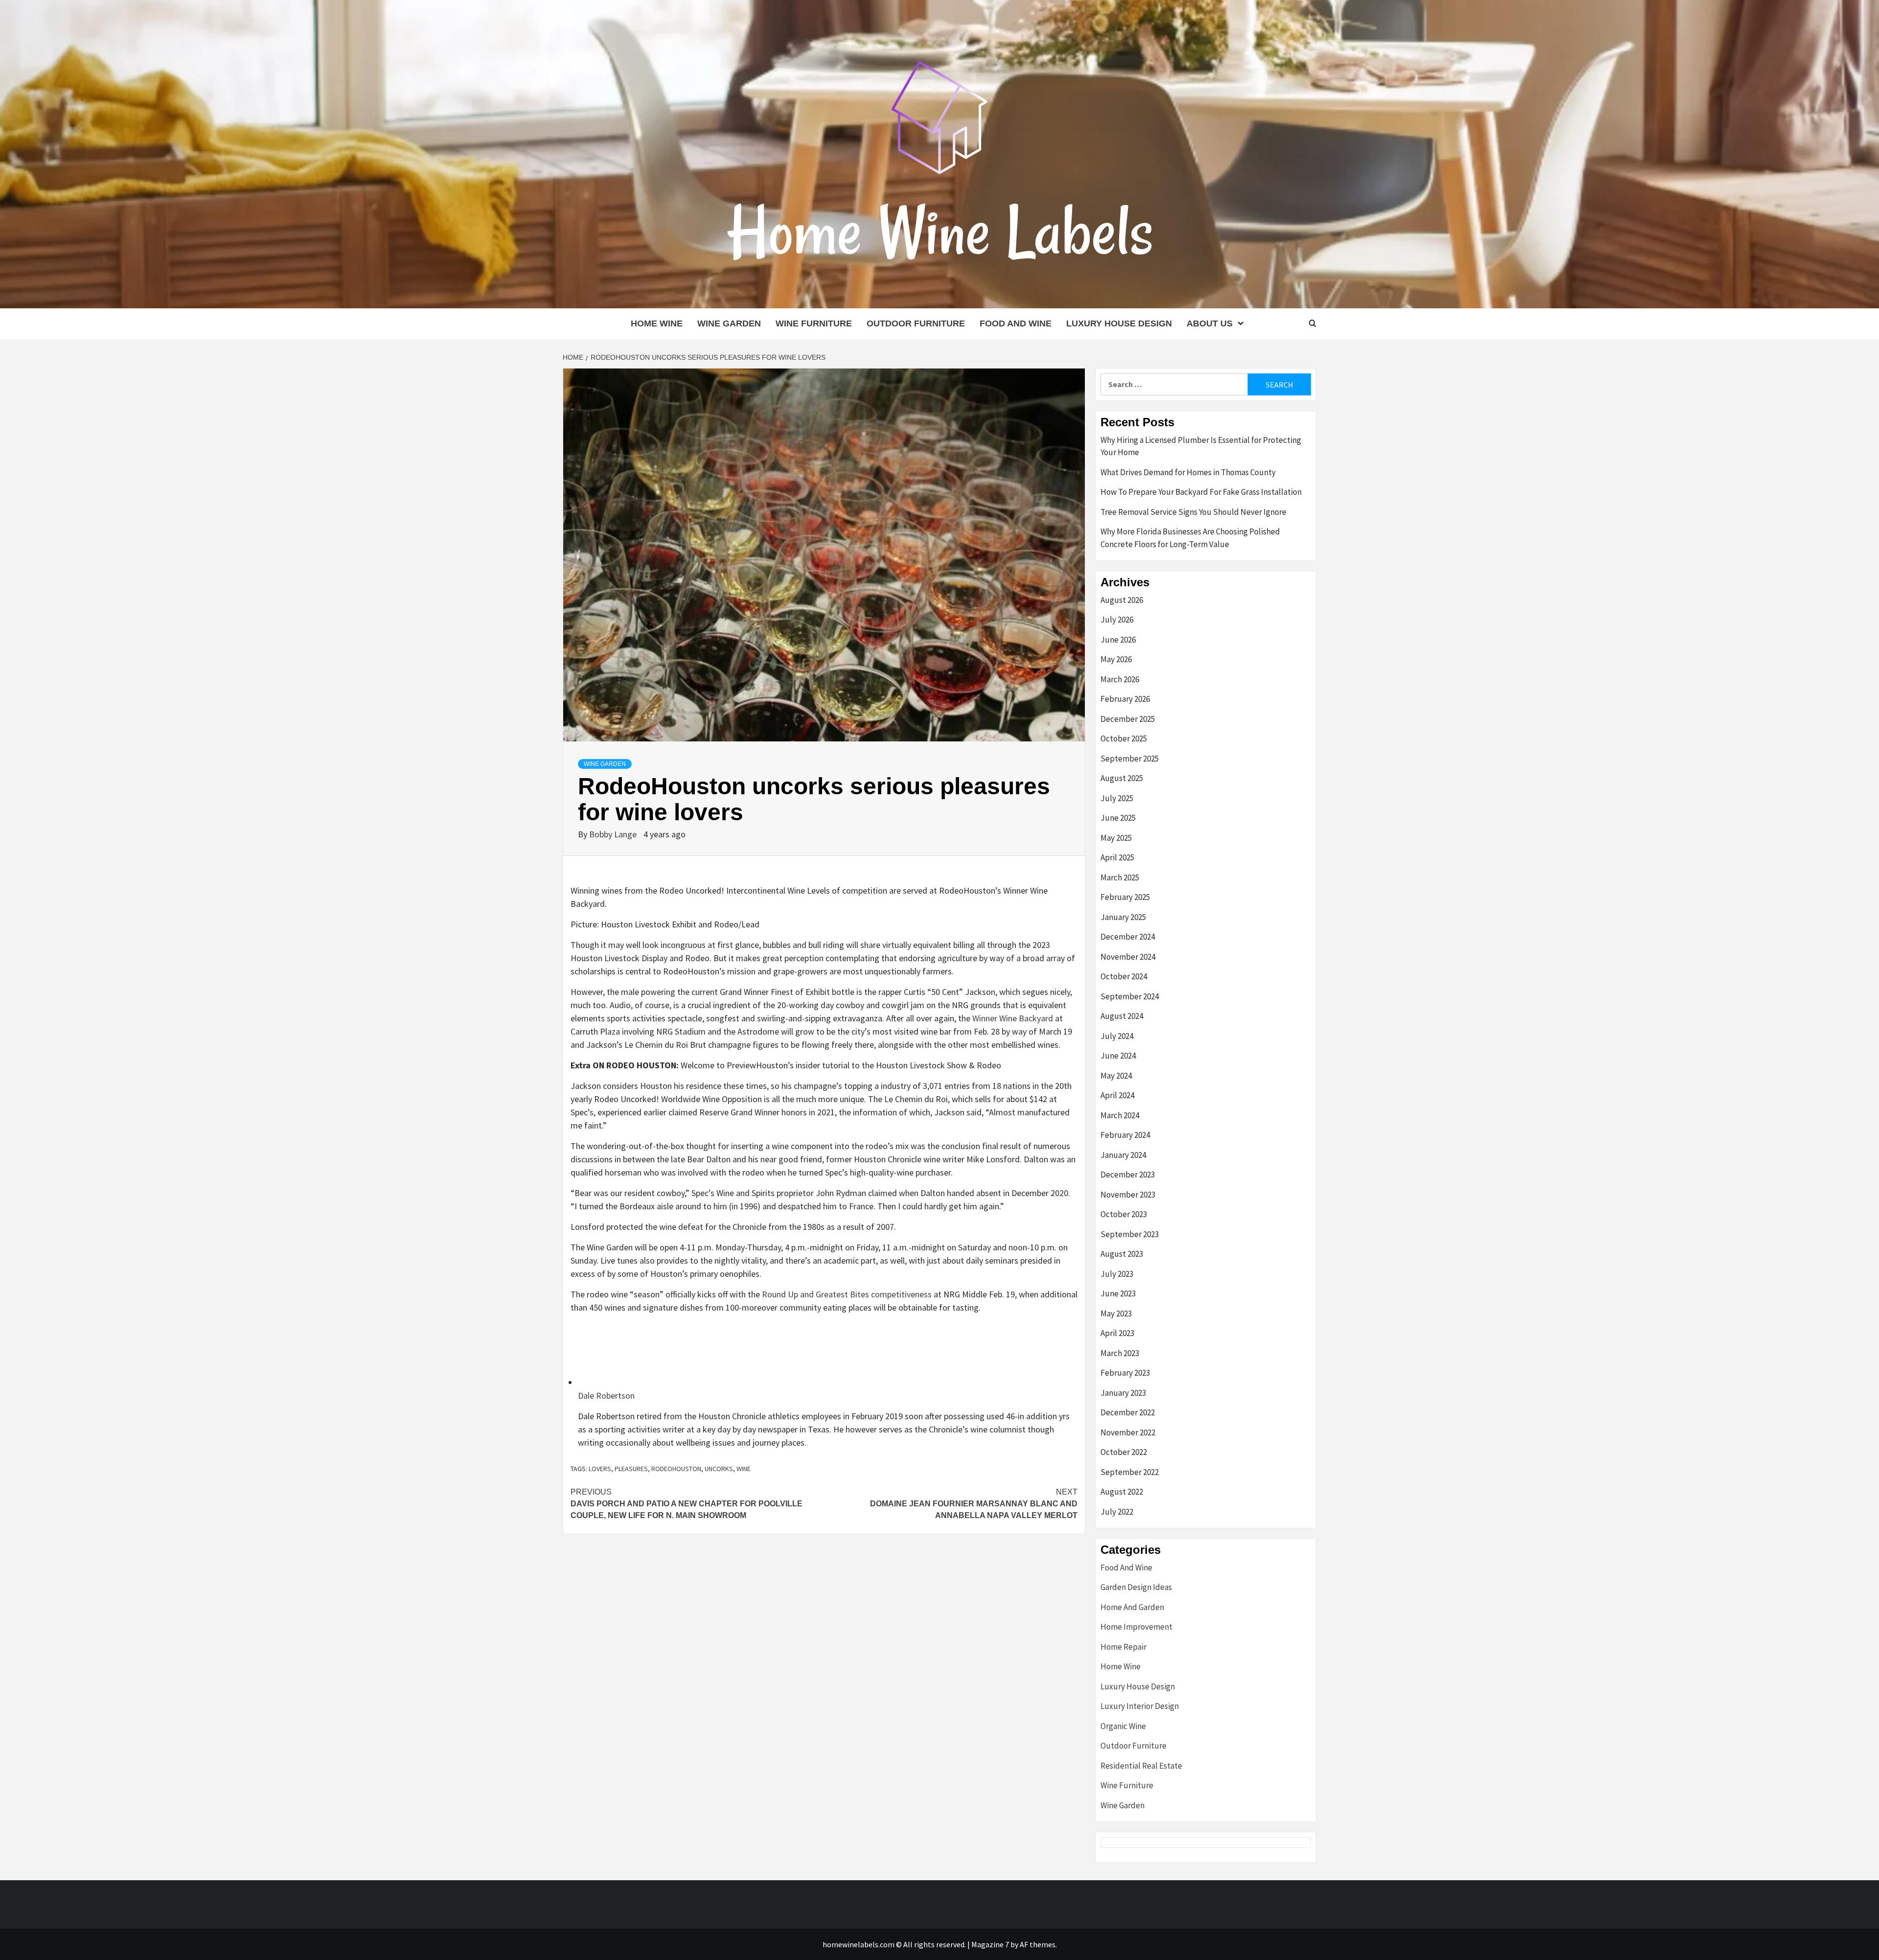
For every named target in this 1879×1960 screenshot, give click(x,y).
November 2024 (1128, 957)
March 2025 (1120, 877)
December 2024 (1128, 937)
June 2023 (1118, 1293)
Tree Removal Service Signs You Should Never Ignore (1193, 512)
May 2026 (1116, 659)
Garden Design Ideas (1136, 1587)
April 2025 (1117, 857)
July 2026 (1117, 620)
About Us (1210, 323)
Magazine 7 (990, 1944)
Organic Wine (1123, 1726)
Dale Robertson (606, 1395)
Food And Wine (1016, 323)
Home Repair (1123, 1647)
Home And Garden (1132, 1607)
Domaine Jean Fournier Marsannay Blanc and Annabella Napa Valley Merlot (974, 1504)
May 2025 (1116, 838)
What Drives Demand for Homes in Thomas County (1188, 472)
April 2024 (1117, 1095)
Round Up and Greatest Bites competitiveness (847, 1294)
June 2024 (1118, 1056)
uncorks (719, 1469)
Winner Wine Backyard (1013, 1018)
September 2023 (1130, 1234)
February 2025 (1125, 897)
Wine (744, 1469)
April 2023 (1117, 1333)
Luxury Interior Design (1140, 1706)
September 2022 (1130, 1472)
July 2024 (1117, 1036)
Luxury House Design (1119, 323)
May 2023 (1116, 1314)
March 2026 (1120, 679)
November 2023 (1128, 1195)
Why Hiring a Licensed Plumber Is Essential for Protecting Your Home (1201, 446)
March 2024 (1120, 1115)
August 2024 (1122, 1016)
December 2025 (1128, 719)
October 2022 (1124, 1452)
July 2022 (1117, 1512)
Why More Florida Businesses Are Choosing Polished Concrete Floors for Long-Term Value (1190, 538)
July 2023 (1117, 1274)
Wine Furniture (814, 323)
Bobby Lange (614, 834)
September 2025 (1130, 759)
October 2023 (1124, 1214)
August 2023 (1122, 1254)
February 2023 (1125, 1373)
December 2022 (1128, 1412)
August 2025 (1122, 778)
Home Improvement (1136, 1627)
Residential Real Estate (1141, 1766)
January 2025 (1123, 917)
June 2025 (1118, 818)
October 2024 (1124, 976)
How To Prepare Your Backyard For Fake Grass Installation (1201, 492)
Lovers (600, 1469)
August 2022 (1122, 1492)
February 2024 (1125, 1135)
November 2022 (1128, 1432)
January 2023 (1123, 1393)
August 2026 (1122, 600)
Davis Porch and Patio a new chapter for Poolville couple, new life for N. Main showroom (687, 1504)
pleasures (631, 1469)
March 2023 (1120, 1353)
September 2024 (1130, 996)
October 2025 (1124, 738)
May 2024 (1116, 1076)
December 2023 (1128, 1175)
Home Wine (657, 323)
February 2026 (1125, 699)
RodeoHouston (676, 1469)
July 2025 (1117, 798)
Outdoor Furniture (916, 323)
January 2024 (1123, 1155)
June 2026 (1118, 640)
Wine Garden (729, 323)
